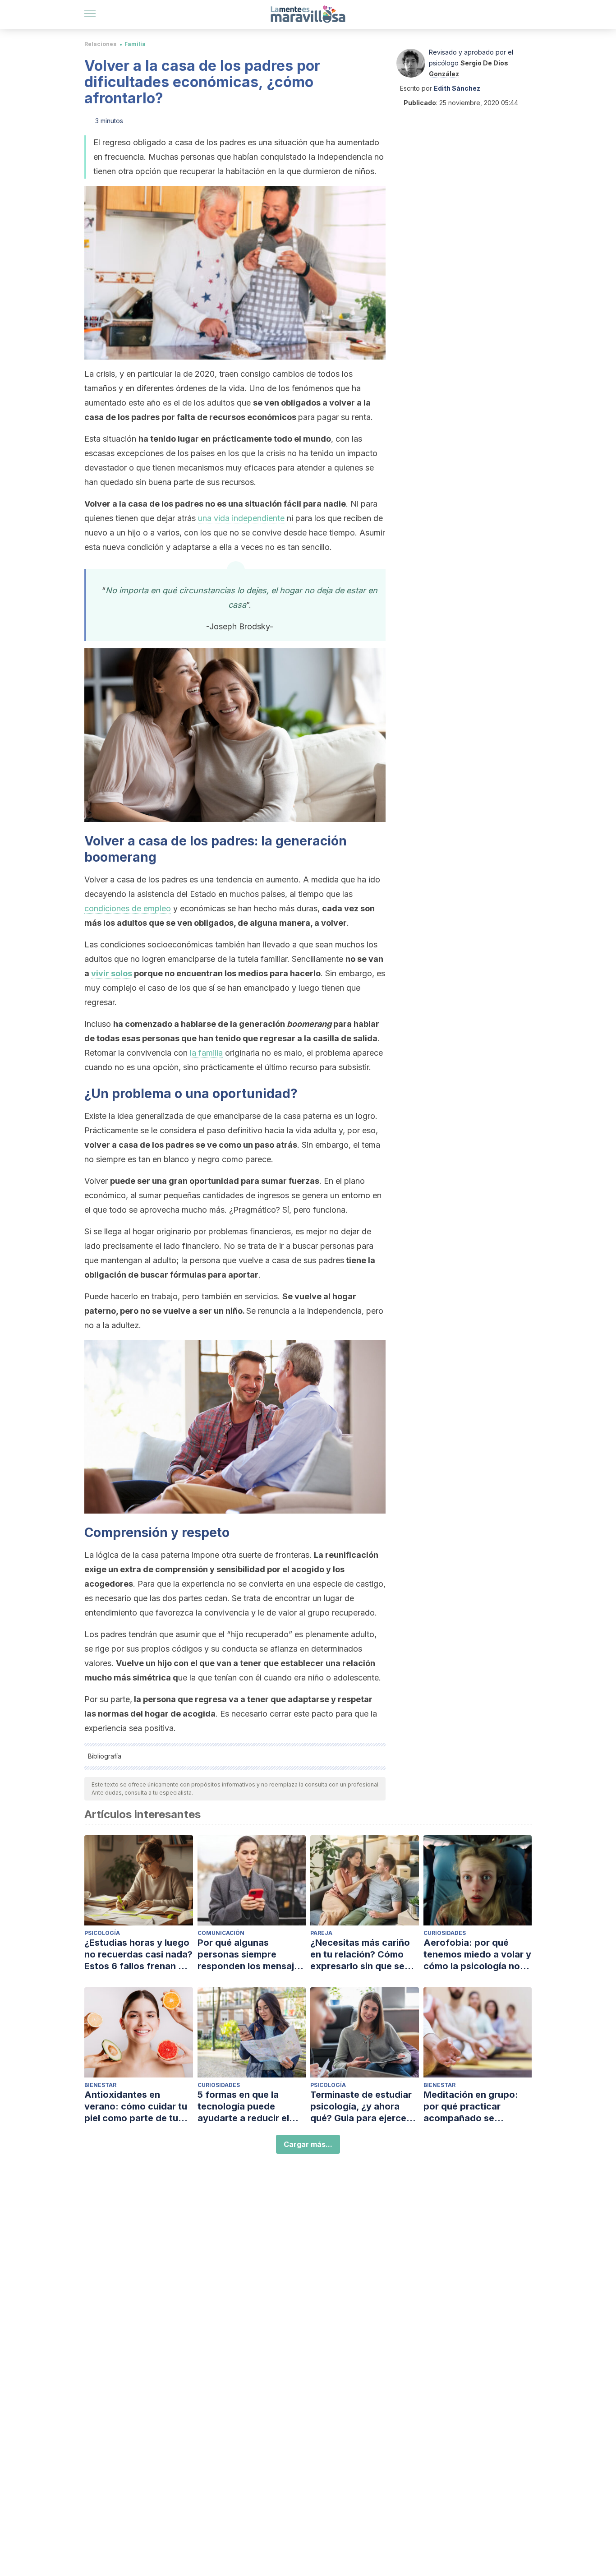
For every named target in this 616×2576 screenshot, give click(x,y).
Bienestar (100, 2085)
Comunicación (221, 1933)
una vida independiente (241, 518)
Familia (135, 44)
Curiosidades (445, 1933)
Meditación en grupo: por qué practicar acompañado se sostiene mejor (471, 2107)
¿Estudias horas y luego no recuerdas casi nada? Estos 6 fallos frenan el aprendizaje (138, 1955)
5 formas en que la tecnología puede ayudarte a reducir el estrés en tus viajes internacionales (243, 2107)
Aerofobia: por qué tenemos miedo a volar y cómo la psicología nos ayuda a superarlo (477, 1955)
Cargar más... (308, 2144)
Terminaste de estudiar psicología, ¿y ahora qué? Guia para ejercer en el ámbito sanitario (361, 2107)
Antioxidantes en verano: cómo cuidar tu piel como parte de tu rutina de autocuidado (136, 2107)
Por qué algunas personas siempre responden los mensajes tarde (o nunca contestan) (251, 1955)
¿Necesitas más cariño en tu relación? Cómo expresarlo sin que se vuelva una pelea (360, 1955)
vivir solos (112, 973)
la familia (206, 1053)
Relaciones (100, 44)
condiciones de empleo (128, 908)
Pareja (321, 1933)
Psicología (102, 1933)
